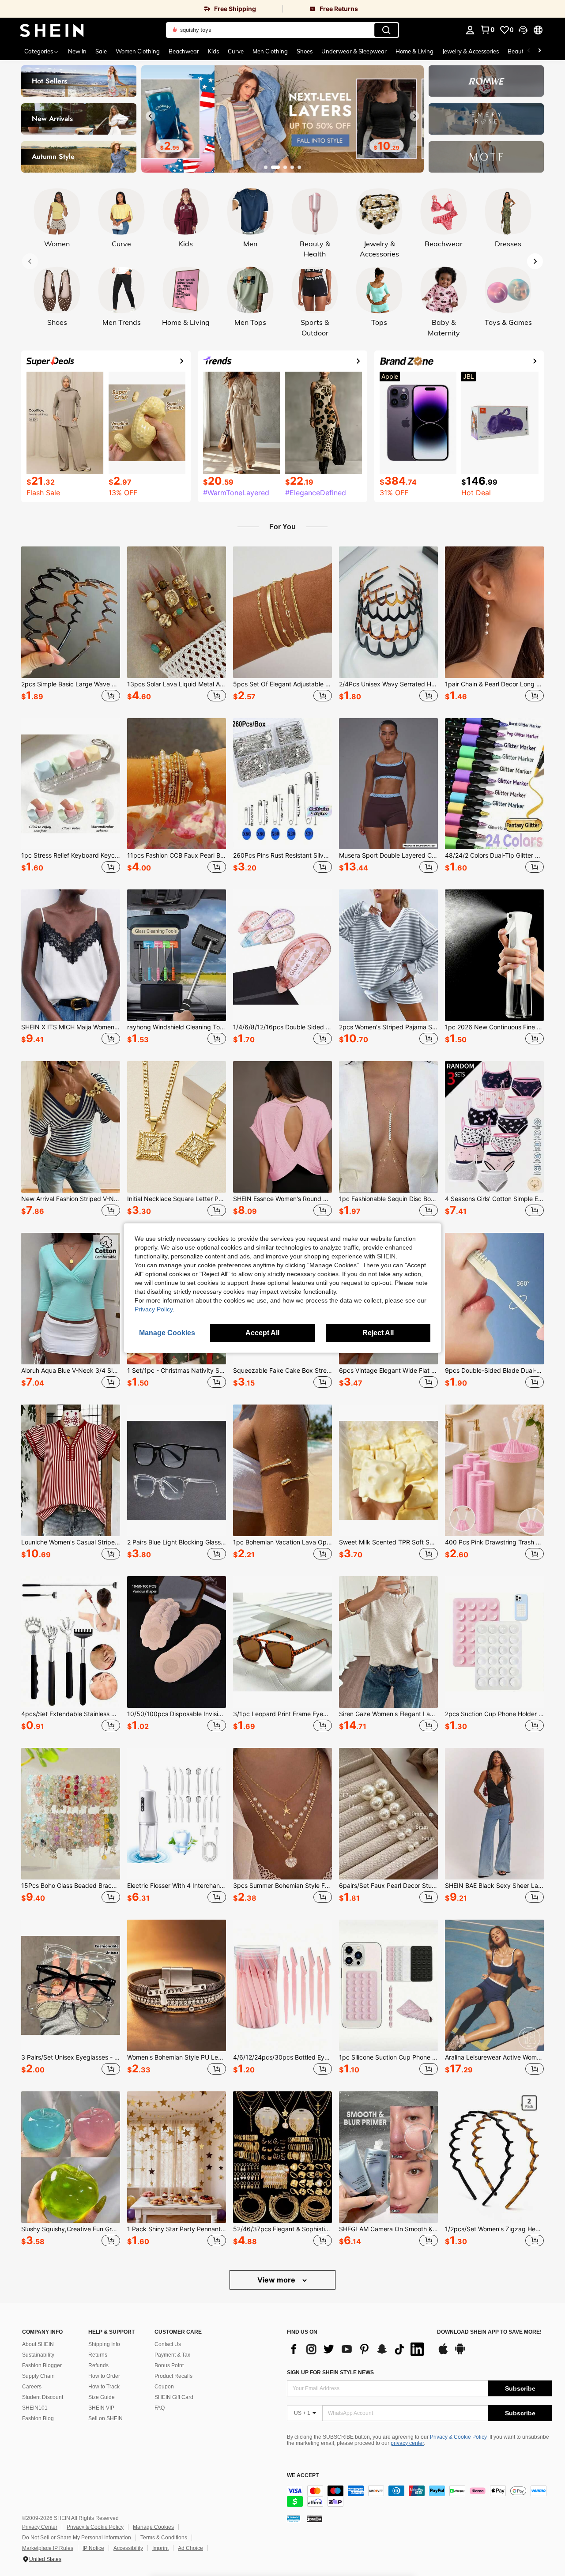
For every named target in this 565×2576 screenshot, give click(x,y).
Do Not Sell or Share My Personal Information (77, 2538)
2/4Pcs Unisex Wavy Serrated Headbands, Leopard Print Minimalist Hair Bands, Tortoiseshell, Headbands (388, 684)
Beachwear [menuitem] (184, 51)
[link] (141, 9)
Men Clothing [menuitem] (270, 51)
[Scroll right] (539, 51)
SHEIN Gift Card (174, 2397)
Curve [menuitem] (236, 51)
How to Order (104, 2376)
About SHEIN (38, 2344)
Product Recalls (173, 2376)
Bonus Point (169, 2365)
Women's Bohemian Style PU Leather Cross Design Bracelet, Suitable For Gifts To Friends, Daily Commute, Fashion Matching (177, 2057)
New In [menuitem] (77, 51)
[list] (358, 2349)
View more (277, 2280)
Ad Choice (190, 2548)
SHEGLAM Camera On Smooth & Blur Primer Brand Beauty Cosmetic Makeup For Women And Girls (388, 2229)
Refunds (98, 2365)
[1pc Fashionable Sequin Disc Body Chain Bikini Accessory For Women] (388, 1127)
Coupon (164, 2387)
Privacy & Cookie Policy (458, 2437)
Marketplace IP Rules (48, 2548)
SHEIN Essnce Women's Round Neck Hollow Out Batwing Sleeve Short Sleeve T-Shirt (282, 1199)
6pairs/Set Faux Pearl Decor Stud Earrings (388, 1886)
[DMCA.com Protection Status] (315, 2519)
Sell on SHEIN (105, 2418)
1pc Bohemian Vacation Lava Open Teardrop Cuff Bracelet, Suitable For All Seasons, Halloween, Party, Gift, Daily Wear (282, 1542)
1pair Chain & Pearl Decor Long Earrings (494, 684)
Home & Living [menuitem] (414, 51)
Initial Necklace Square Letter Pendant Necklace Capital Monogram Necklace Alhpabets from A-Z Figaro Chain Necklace (177, 1199)
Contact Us (168, 2344)
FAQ (160, 2408)
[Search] (386, 30)
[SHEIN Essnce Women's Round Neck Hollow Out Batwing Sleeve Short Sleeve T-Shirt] (282, 1127)
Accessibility (128, 2548)
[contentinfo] (419, 2496)
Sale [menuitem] (101, 51)
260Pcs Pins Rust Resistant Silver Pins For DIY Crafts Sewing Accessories (282, 855)
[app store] (443, 2353)
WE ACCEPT (303, 2476)
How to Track (104, 2387)
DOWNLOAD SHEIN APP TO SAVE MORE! (489, 2332)
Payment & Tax (172, 2355)
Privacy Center (40, 2527)
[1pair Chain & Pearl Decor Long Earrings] (494, 612)
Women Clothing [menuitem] (138, 51)
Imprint (160, 2548)
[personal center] (470, 30)
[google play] (460, 2353)
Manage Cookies (153, 2527)
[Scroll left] (529, 51)
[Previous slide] (151, 116)
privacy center (407, 2443)
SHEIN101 (35, 2408)
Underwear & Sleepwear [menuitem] (354, 51)
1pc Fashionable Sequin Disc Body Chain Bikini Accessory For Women (388, 1199)
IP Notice (93, 2548)
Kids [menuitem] (213, 51)
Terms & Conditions (164, 2538)
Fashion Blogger (42, 2365)
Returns (98, 2355)
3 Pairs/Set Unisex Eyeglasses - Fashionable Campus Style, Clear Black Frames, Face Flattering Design (71, 2057)
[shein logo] (52, 30)
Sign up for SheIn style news (330, 2373)
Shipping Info (104, 2344)
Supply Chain (38, 2376)
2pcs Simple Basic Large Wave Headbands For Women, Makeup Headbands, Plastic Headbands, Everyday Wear (71, 684)
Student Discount (43, 2397)
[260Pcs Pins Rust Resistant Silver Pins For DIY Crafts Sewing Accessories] (282, 784)
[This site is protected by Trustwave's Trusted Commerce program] (294, 2519)
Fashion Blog (38, 2418)
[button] (523, 30)
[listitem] (71, 625)
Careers (32, 2387)
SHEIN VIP (101, 2408)
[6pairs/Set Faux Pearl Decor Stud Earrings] (388, 1814)
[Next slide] (414, 116)
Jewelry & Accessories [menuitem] (471, 51)
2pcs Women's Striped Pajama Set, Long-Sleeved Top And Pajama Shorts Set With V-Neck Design (388, 1027)
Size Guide (102, 2397)
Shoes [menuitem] (305, 51)
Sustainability (38, 2355)
